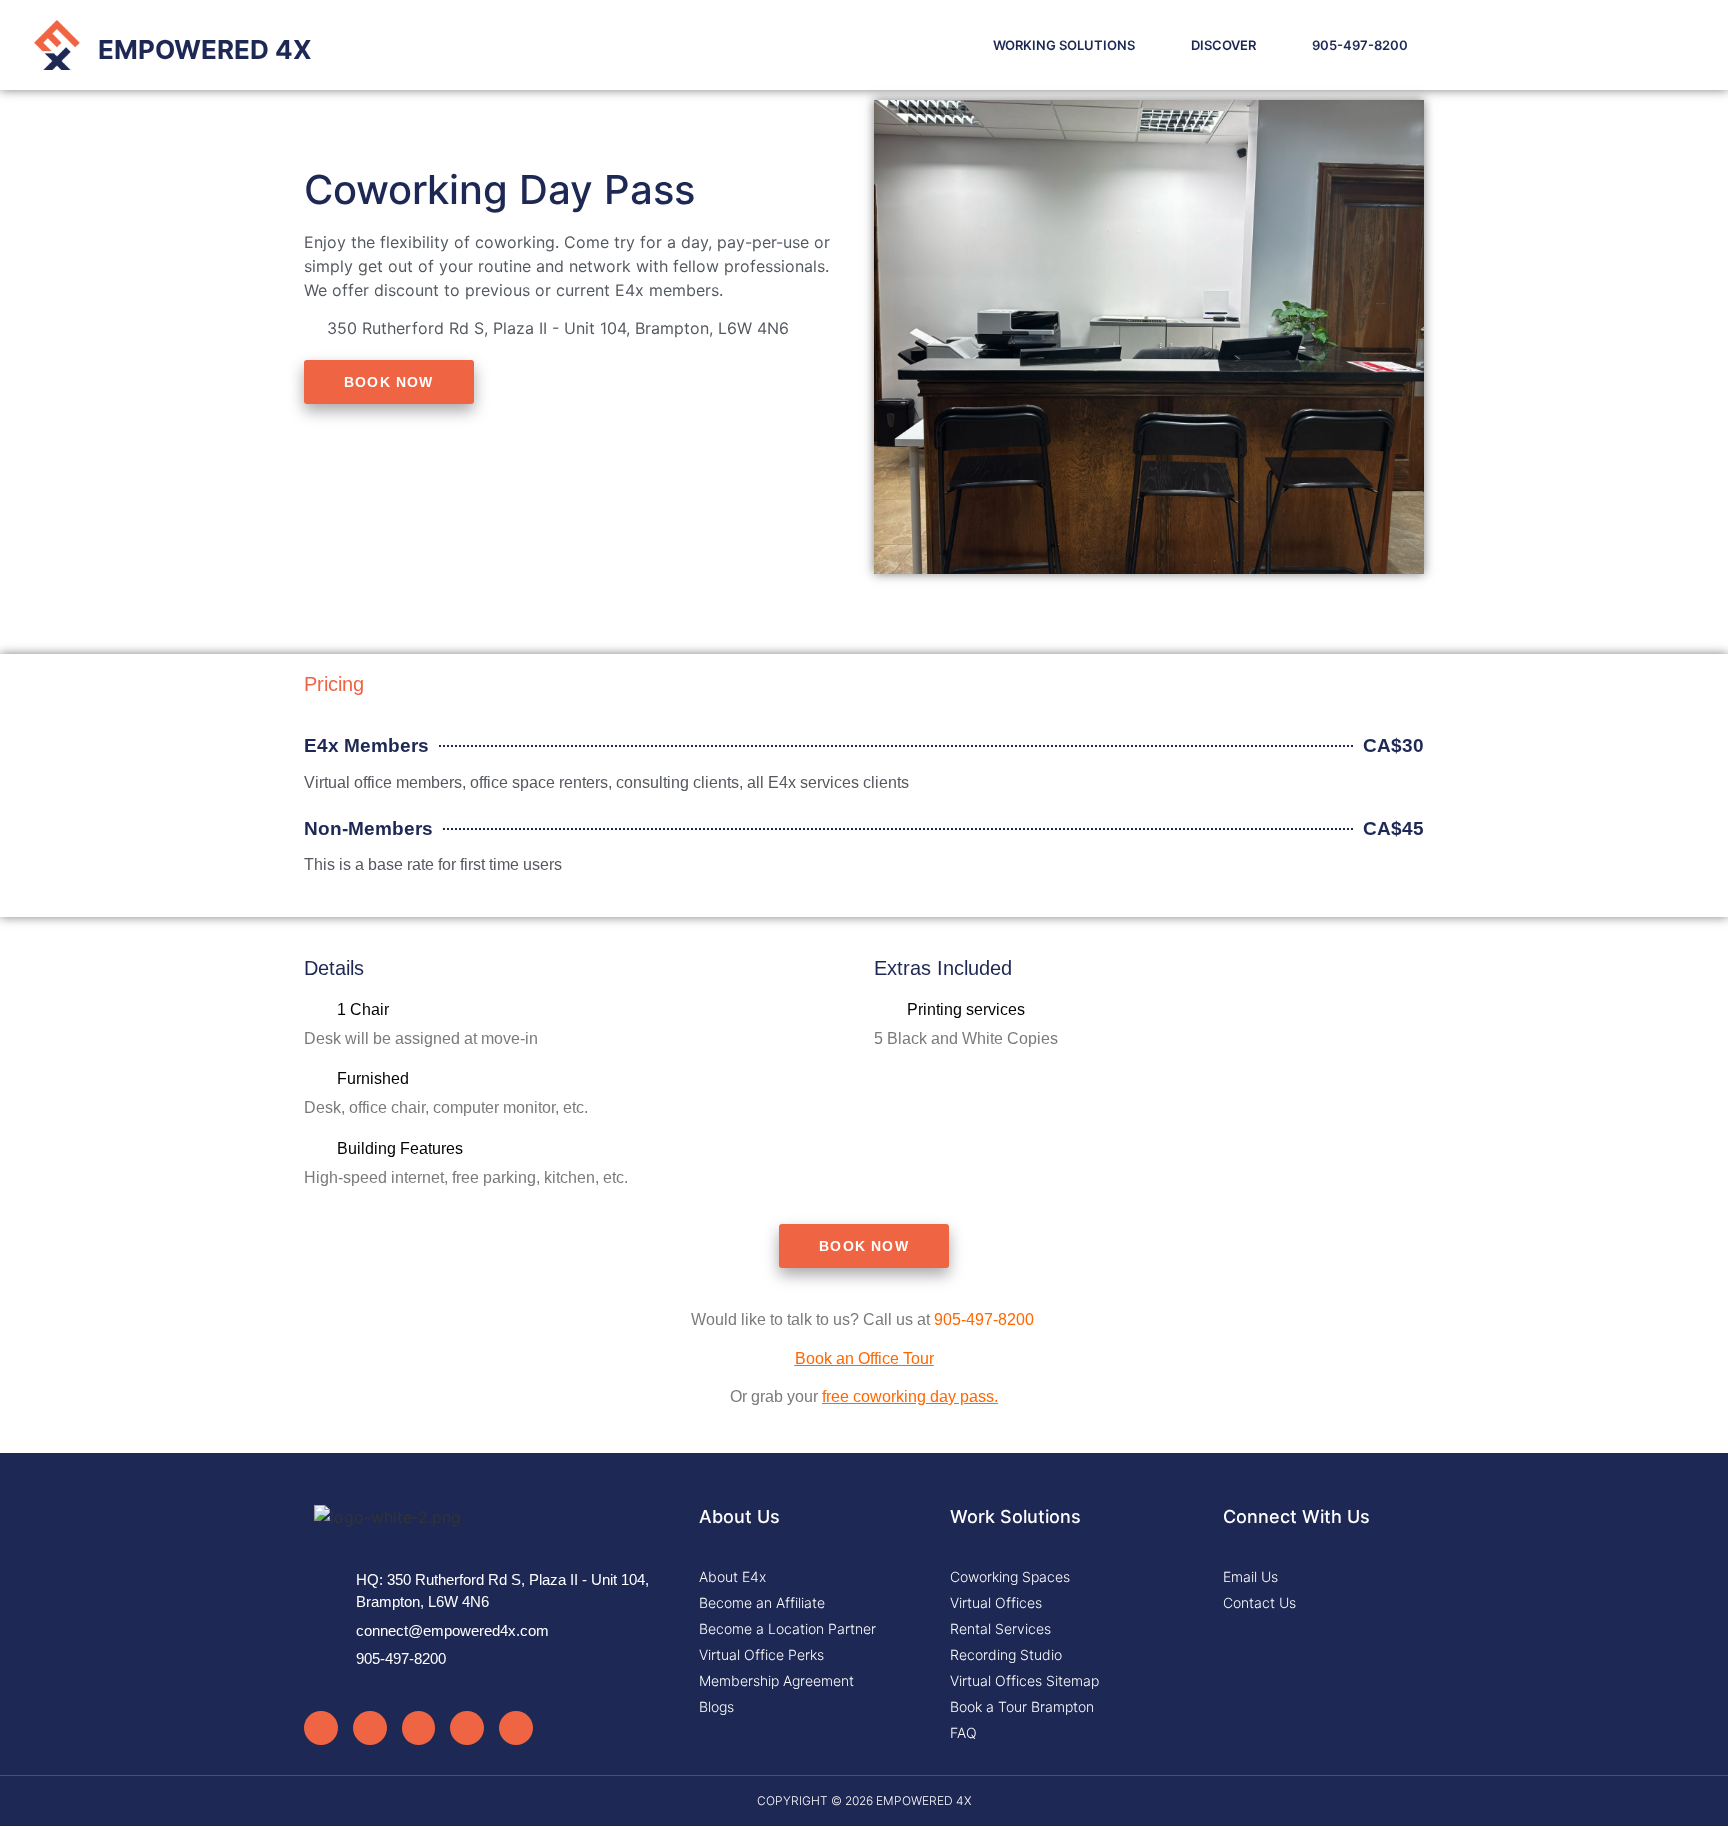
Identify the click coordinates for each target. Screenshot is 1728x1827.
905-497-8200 (1360, 45)
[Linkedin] (516, 1728)
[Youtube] (467, 1728)
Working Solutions (1064, 45)
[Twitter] (419, 1728)
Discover (1223, 45)
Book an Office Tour (864, 1358)
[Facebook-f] (370, 1728)
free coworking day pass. (910, 1396)
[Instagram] (321, 1728)
